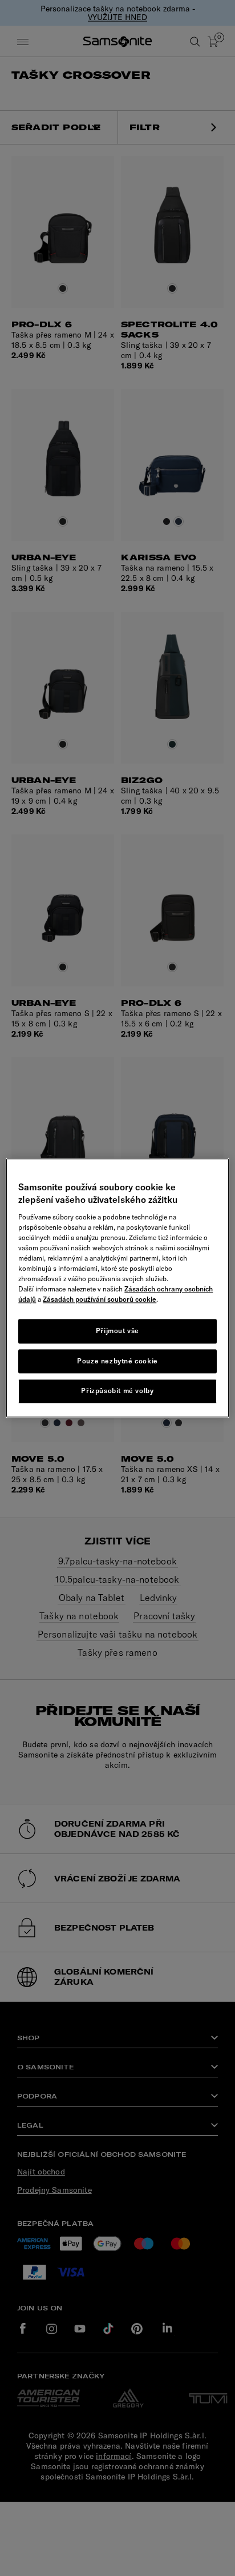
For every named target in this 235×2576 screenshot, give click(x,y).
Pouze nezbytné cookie (117, 1361)
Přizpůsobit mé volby (117, 1391)
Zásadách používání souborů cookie (100, 1299)
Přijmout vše (117, 1331)
